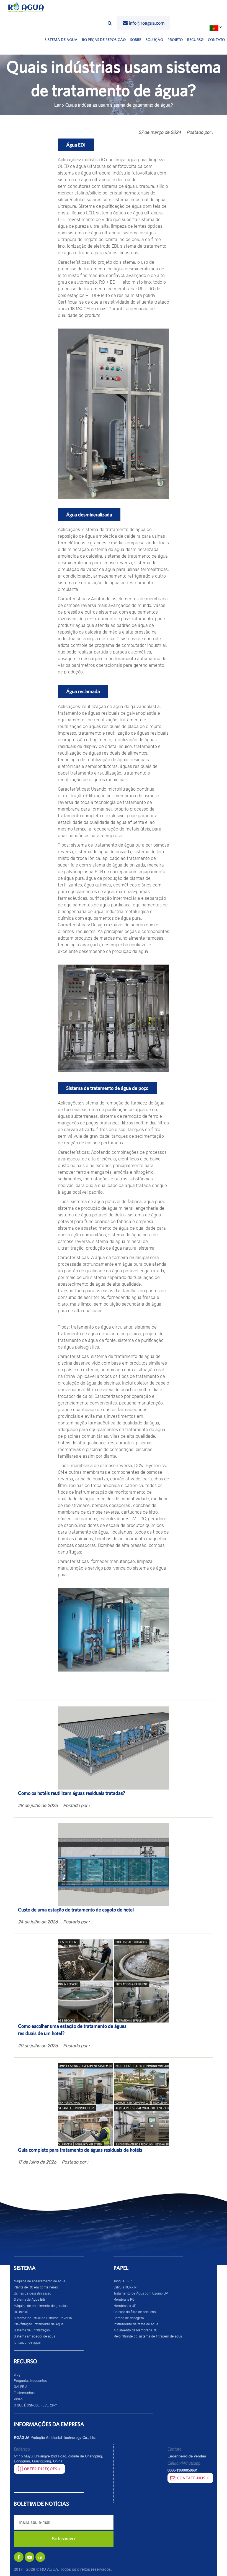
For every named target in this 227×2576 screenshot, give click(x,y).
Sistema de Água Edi (29, 2300)
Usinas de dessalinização (33, 2293)
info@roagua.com (147, 23)
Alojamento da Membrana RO (135, 2330)
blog (17, 2375)
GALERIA (21, 2387)
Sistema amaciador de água (34, 2336)
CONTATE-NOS (192, 2478)
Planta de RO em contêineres (36, 2287)
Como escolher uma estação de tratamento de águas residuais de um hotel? (72, 2030)
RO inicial (21, 2312)
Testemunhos (24, 2393)
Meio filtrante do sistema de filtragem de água (148, 2336)
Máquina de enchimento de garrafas (41, 2306)
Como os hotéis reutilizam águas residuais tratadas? (72, 1793)
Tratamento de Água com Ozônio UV (141, 2293)
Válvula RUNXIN (125, 2287)
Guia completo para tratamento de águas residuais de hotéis (80, 2150)
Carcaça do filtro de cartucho (135, 2312)
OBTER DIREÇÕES (41, 2469)
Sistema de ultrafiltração (32, 2330)
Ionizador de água (27, 2342)
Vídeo (18, 2399)
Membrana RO (124, 2300)
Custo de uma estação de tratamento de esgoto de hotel (76, 1910)
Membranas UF (125, 2306)
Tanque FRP (123, 2281)
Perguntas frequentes (30, 2381)
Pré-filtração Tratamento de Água (39, 2324)
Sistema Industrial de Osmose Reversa (43, 2318)
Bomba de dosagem (129, 2318)
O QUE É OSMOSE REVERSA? (35, 2405)
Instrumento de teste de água (136, 2324)
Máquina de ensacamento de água (39, 2281)
